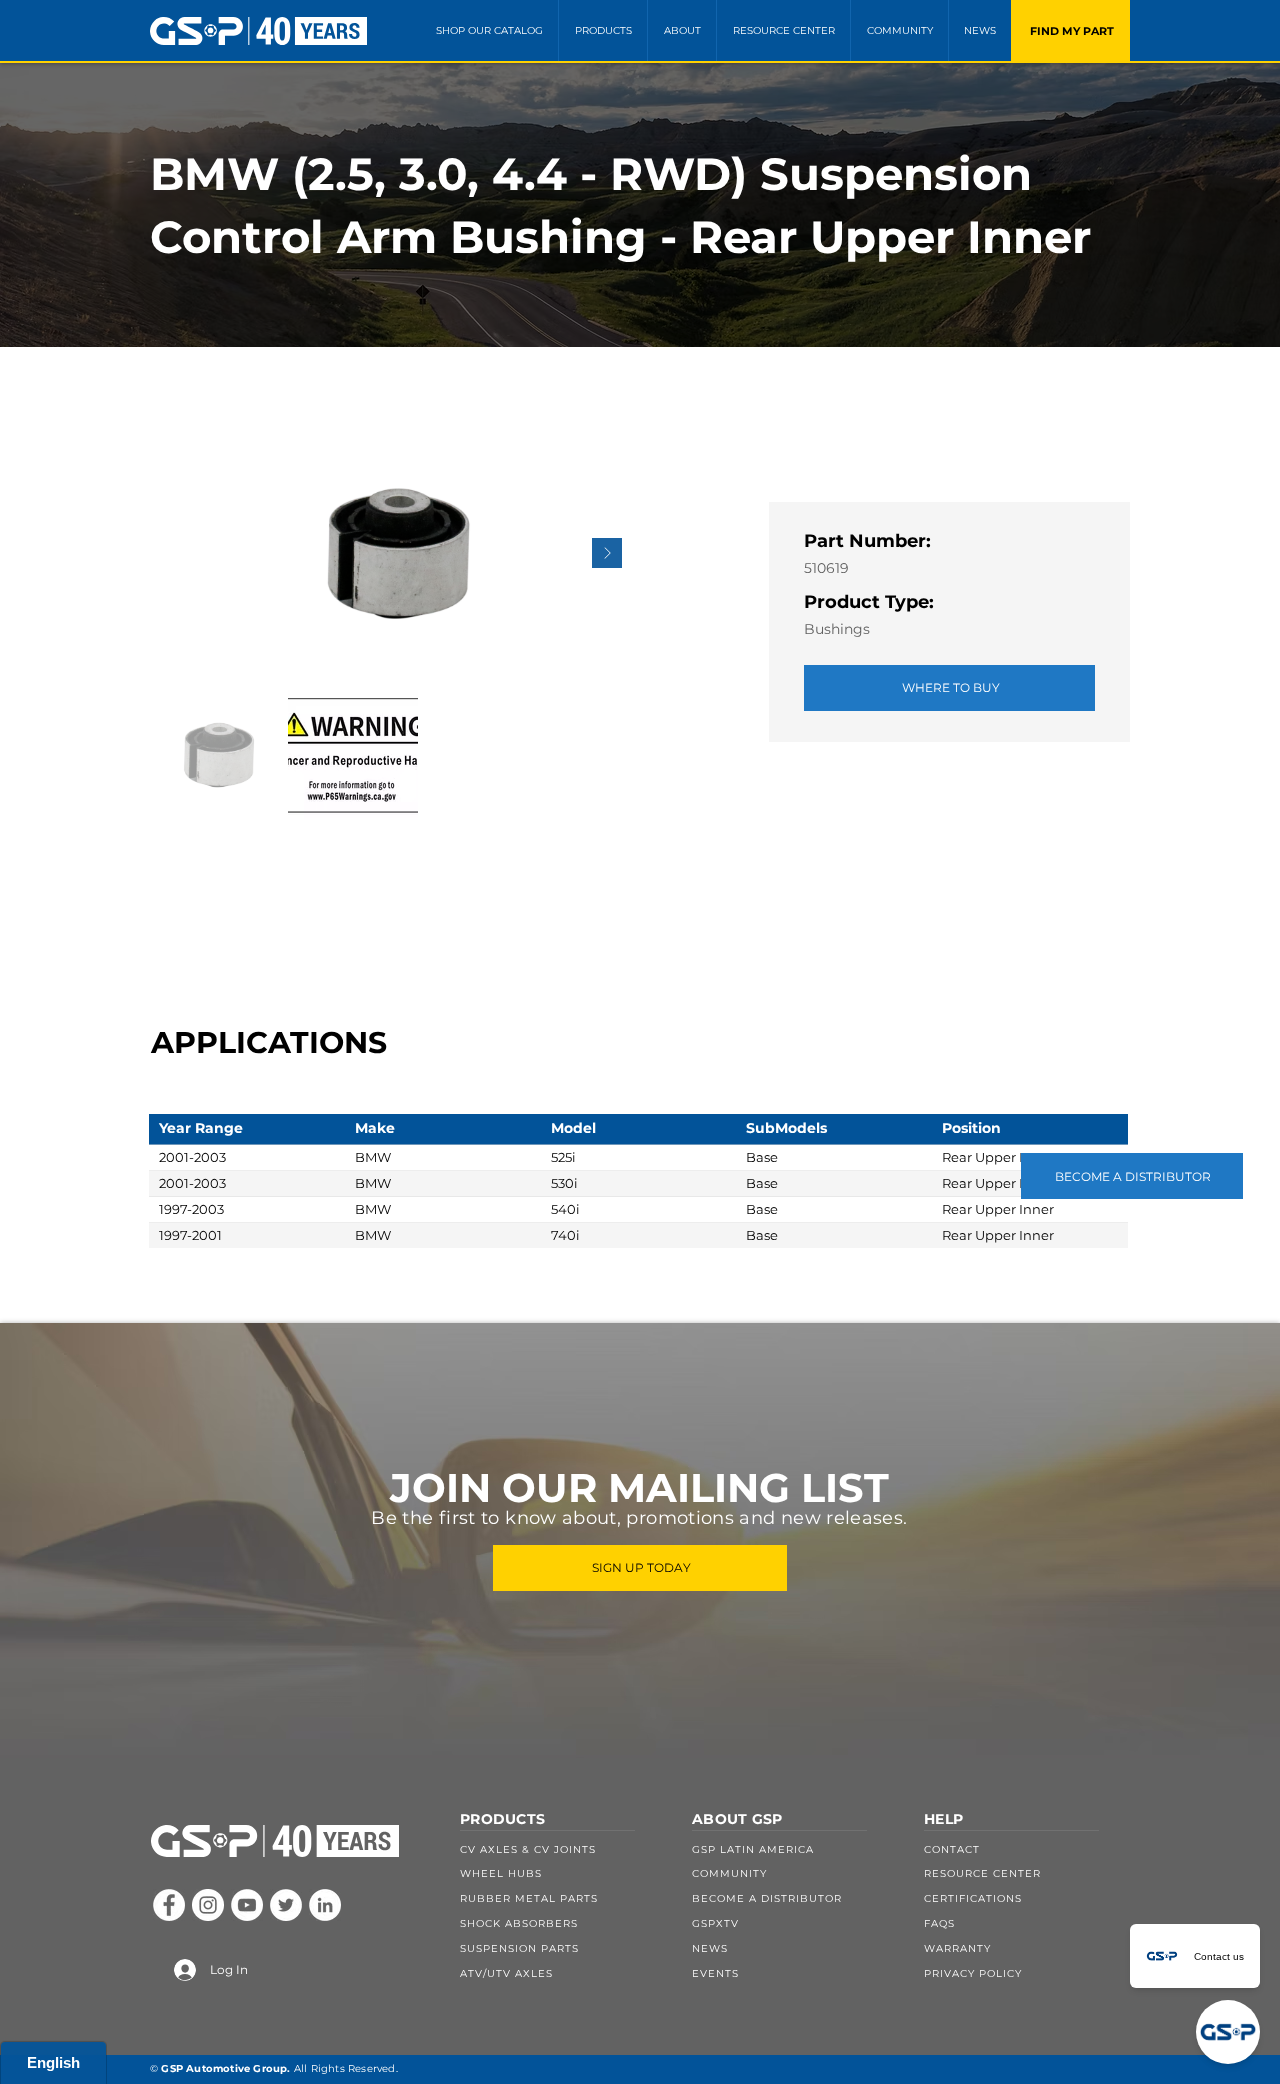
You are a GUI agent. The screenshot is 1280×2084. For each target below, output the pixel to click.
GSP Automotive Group (224, 2068)
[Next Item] (607, 553)
